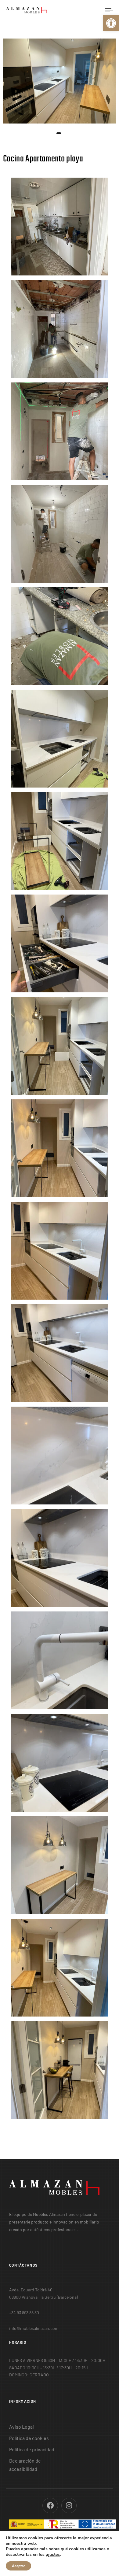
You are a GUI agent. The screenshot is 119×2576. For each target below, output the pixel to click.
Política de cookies (29, 2438)
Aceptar (18, 2566)
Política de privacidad (32, 2449)
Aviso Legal (22, 2427)
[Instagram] (69, 2506)
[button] (111, 23)
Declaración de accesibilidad (25, 2465)
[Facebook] (50, 2506)
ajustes (53, 2555)
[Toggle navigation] (95, 10)
